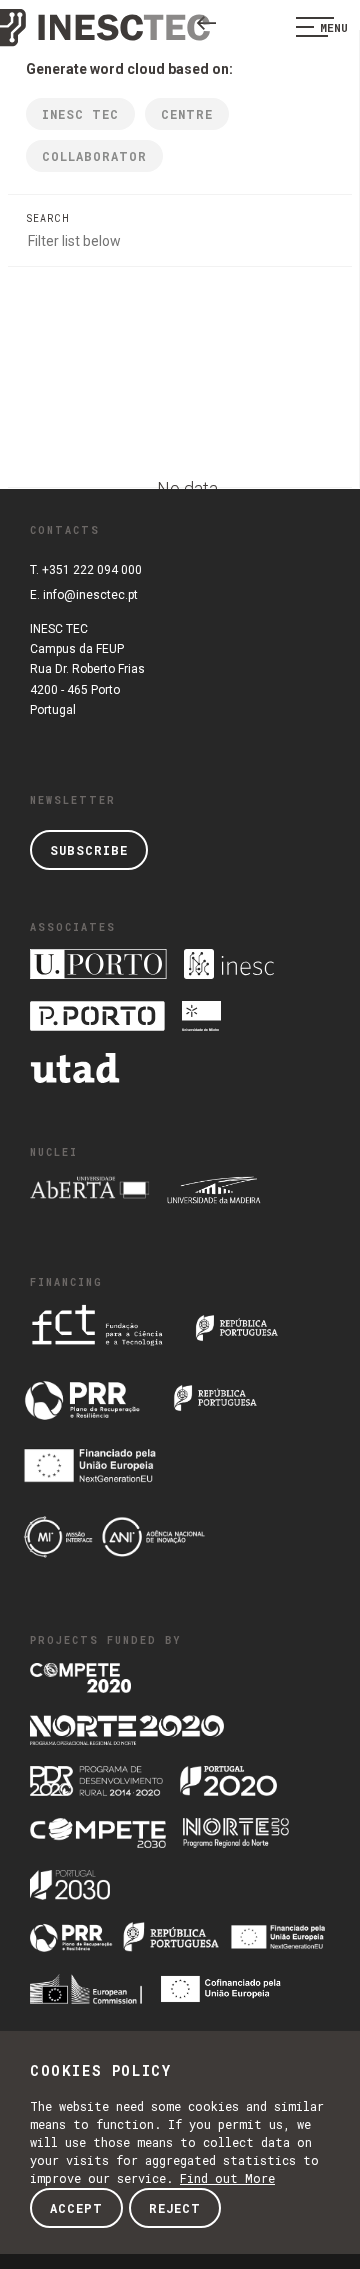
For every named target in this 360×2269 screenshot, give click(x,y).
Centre (187, 114)
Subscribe (89, 850)
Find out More (227, 2178)
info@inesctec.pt (90, 595)
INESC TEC (80, 114)
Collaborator (94, 156)
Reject (175, 2208)
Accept (76, 2208)
